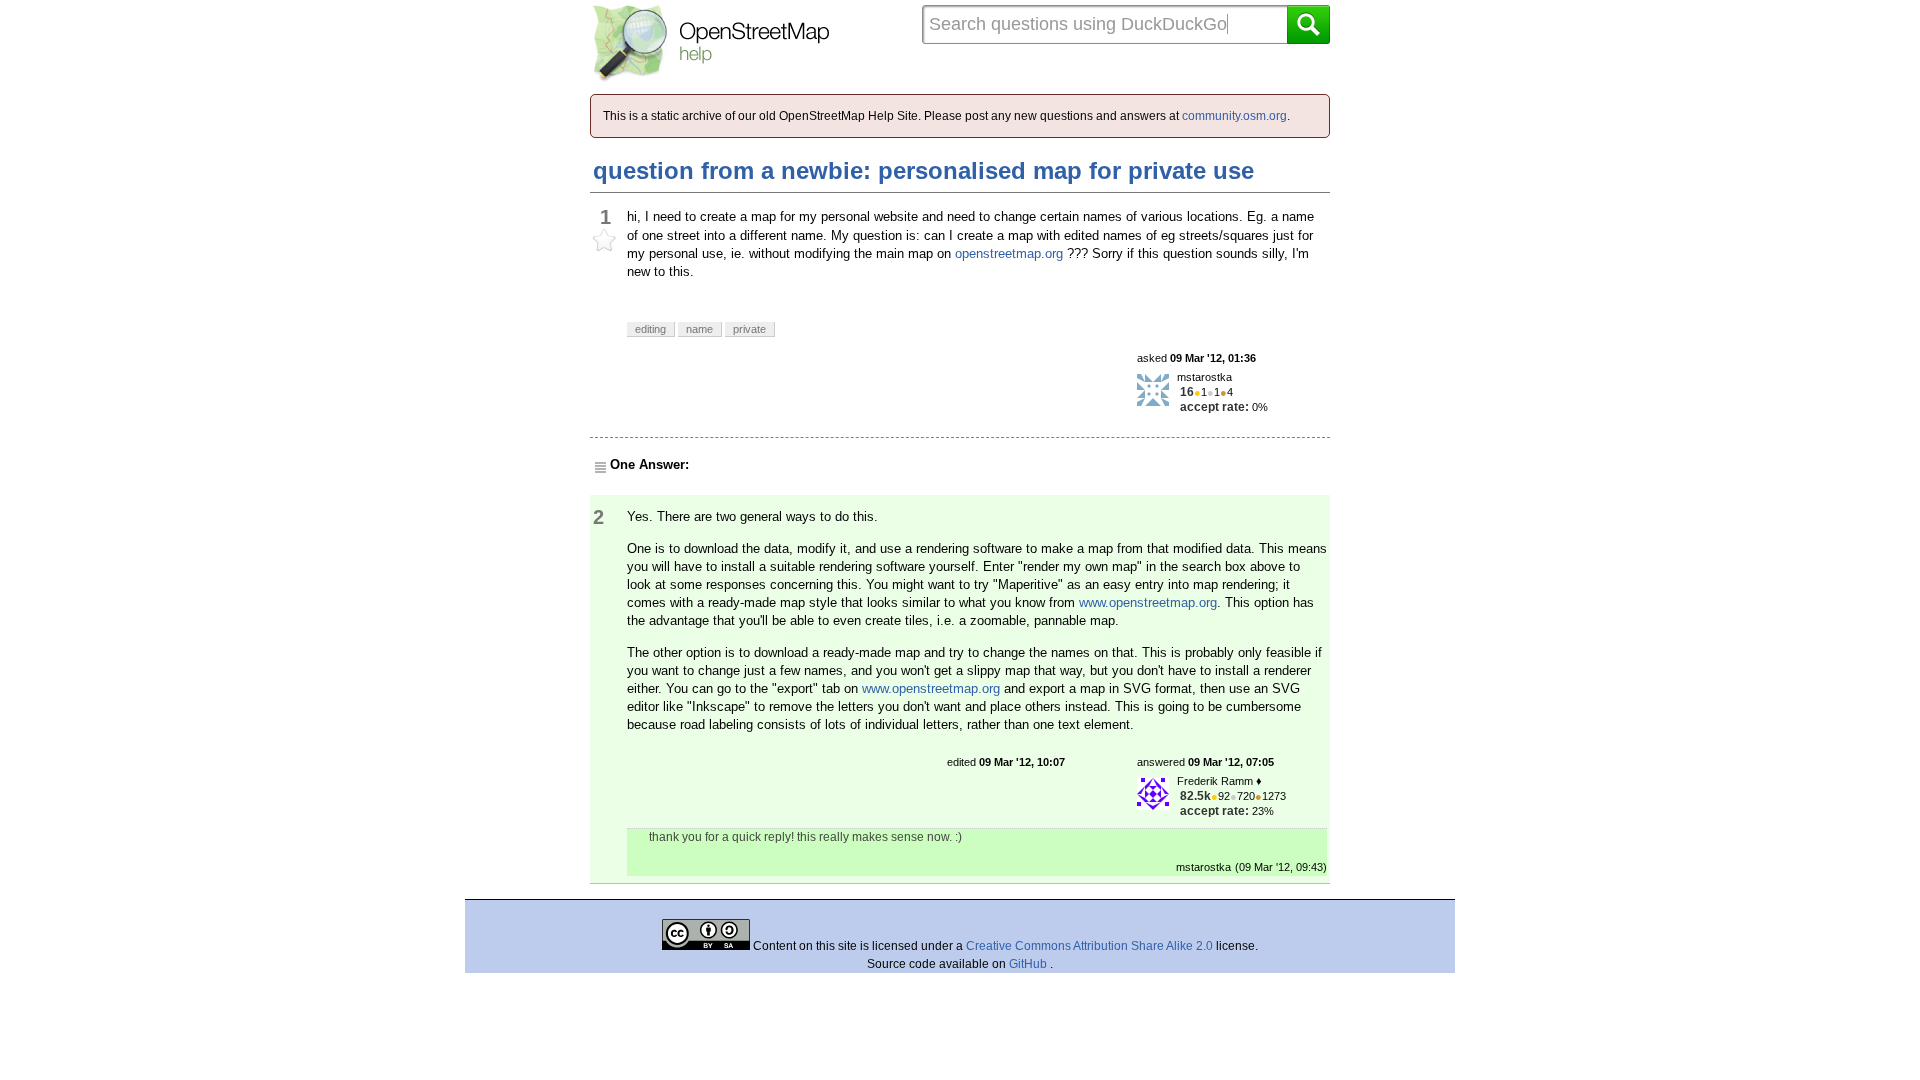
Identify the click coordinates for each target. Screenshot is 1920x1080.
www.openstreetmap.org (1148, 602)
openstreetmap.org (1009, 253)
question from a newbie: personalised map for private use (923, 170)
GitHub (1029, 964)
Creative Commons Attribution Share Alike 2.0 (1089, 946)
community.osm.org (1234, 116)
